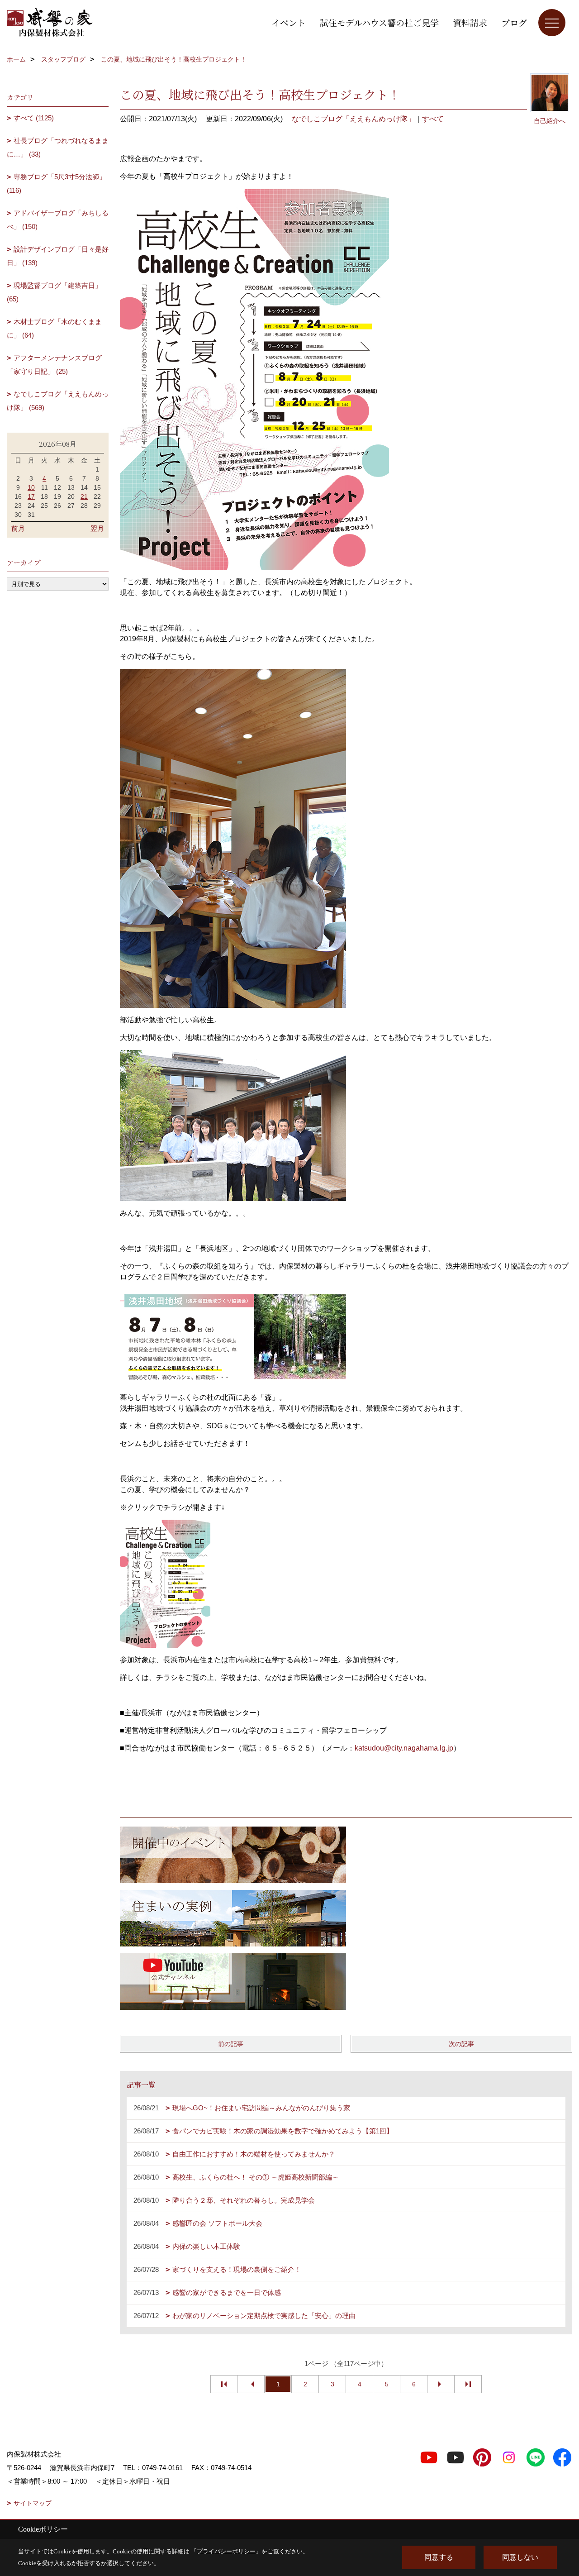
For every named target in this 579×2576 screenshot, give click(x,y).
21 (84, 496)
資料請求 (470, 22)
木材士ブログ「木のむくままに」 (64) (54, 328)
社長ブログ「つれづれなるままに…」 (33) (58, 147)
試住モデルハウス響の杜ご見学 (379, 22)
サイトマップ (33, 2503)
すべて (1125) (34, 118)
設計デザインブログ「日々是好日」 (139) (58, 256)
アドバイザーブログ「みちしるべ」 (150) (58, 220)
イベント (289, 22)
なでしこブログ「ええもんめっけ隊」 (353, 119)
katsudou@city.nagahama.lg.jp (404, 1748)
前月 (18, 528)
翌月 (97, 528)
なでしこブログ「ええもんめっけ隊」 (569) (58, 401)
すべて (433, 119)
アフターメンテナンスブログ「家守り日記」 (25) (54, 365)
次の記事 (461, 2044)
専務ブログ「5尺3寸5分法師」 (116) (56, 184)
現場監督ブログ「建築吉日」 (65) (54, 292)
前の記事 (231, 2044)
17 (31, 496)
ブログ (514, 22)
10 (31, 487)
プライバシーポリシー (226, 2551)
